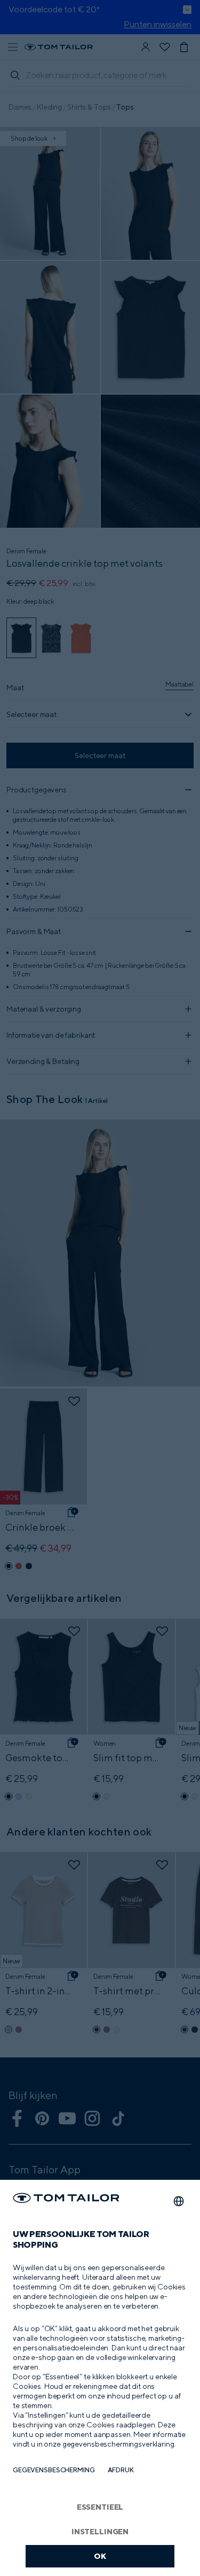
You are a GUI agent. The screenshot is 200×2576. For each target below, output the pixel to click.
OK (100, 2556)
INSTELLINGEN (100, 2531)
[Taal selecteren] (179, 2201)
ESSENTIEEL (100, 2507)
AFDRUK (121, 2470)
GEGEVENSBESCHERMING (54, 2470)
